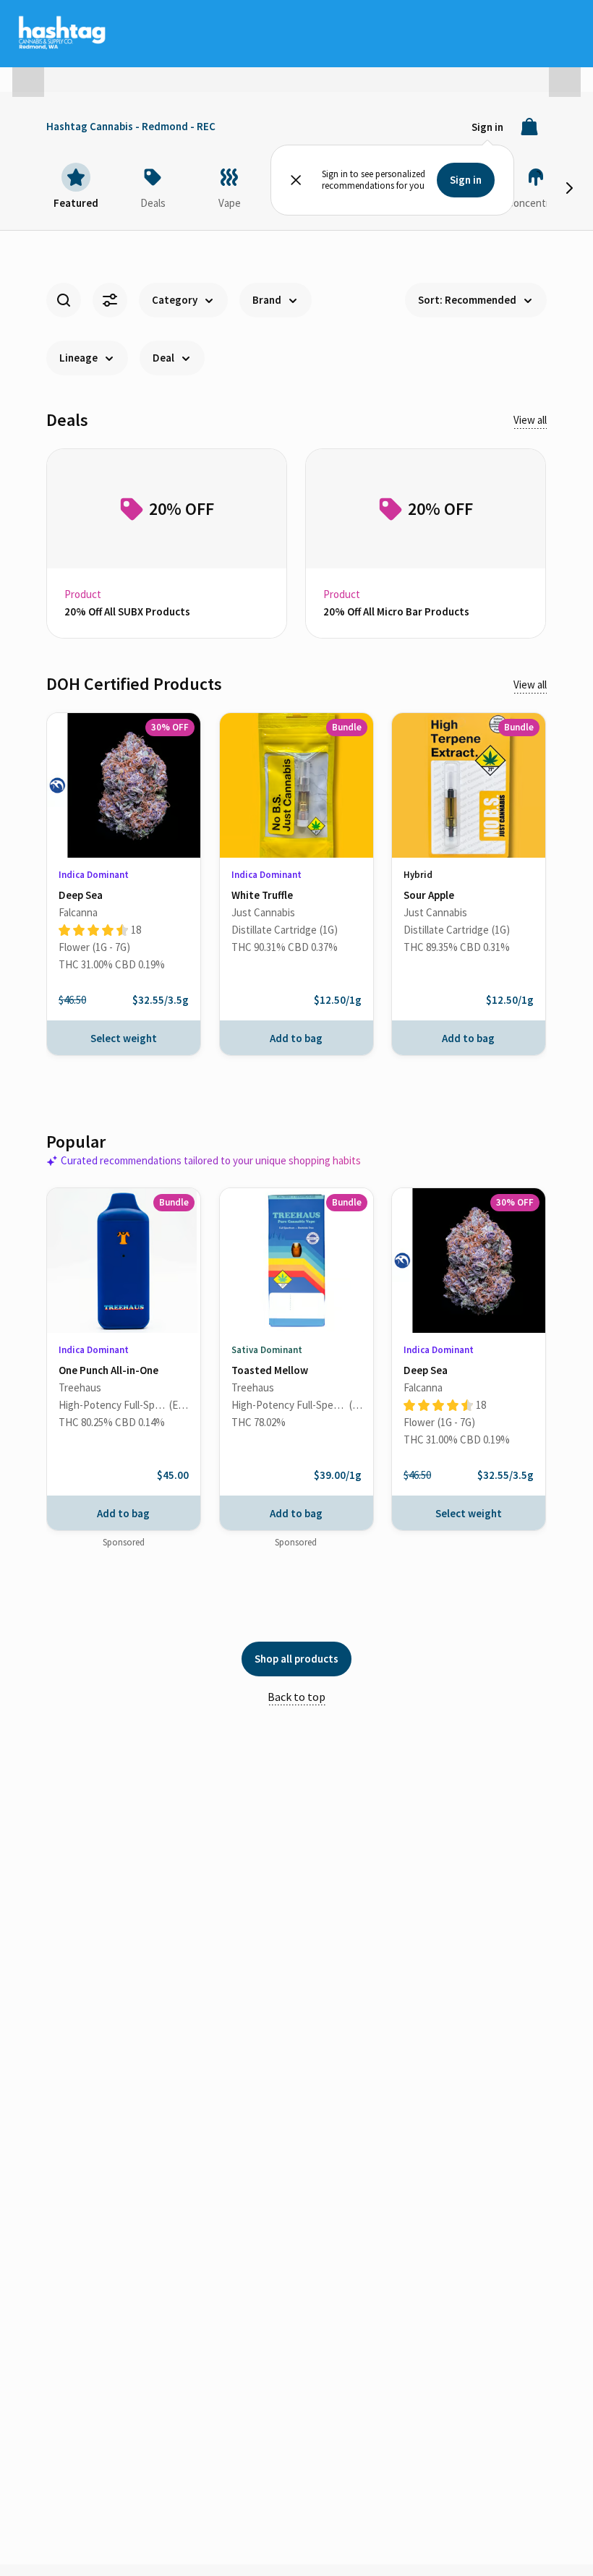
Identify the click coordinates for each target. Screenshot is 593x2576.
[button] (28, 75)
